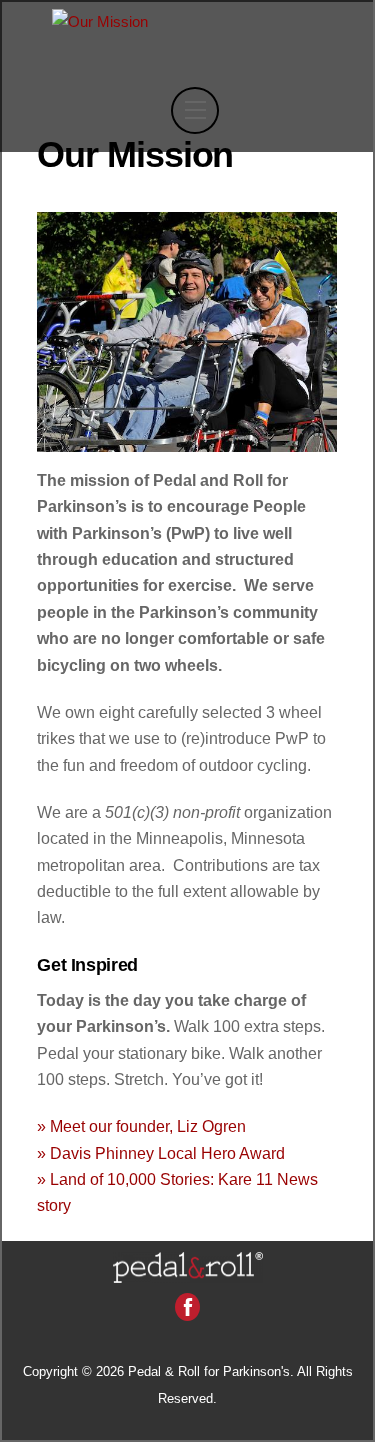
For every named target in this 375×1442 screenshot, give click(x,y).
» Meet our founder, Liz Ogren (141, 1126)
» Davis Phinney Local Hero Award (161, 1153)
